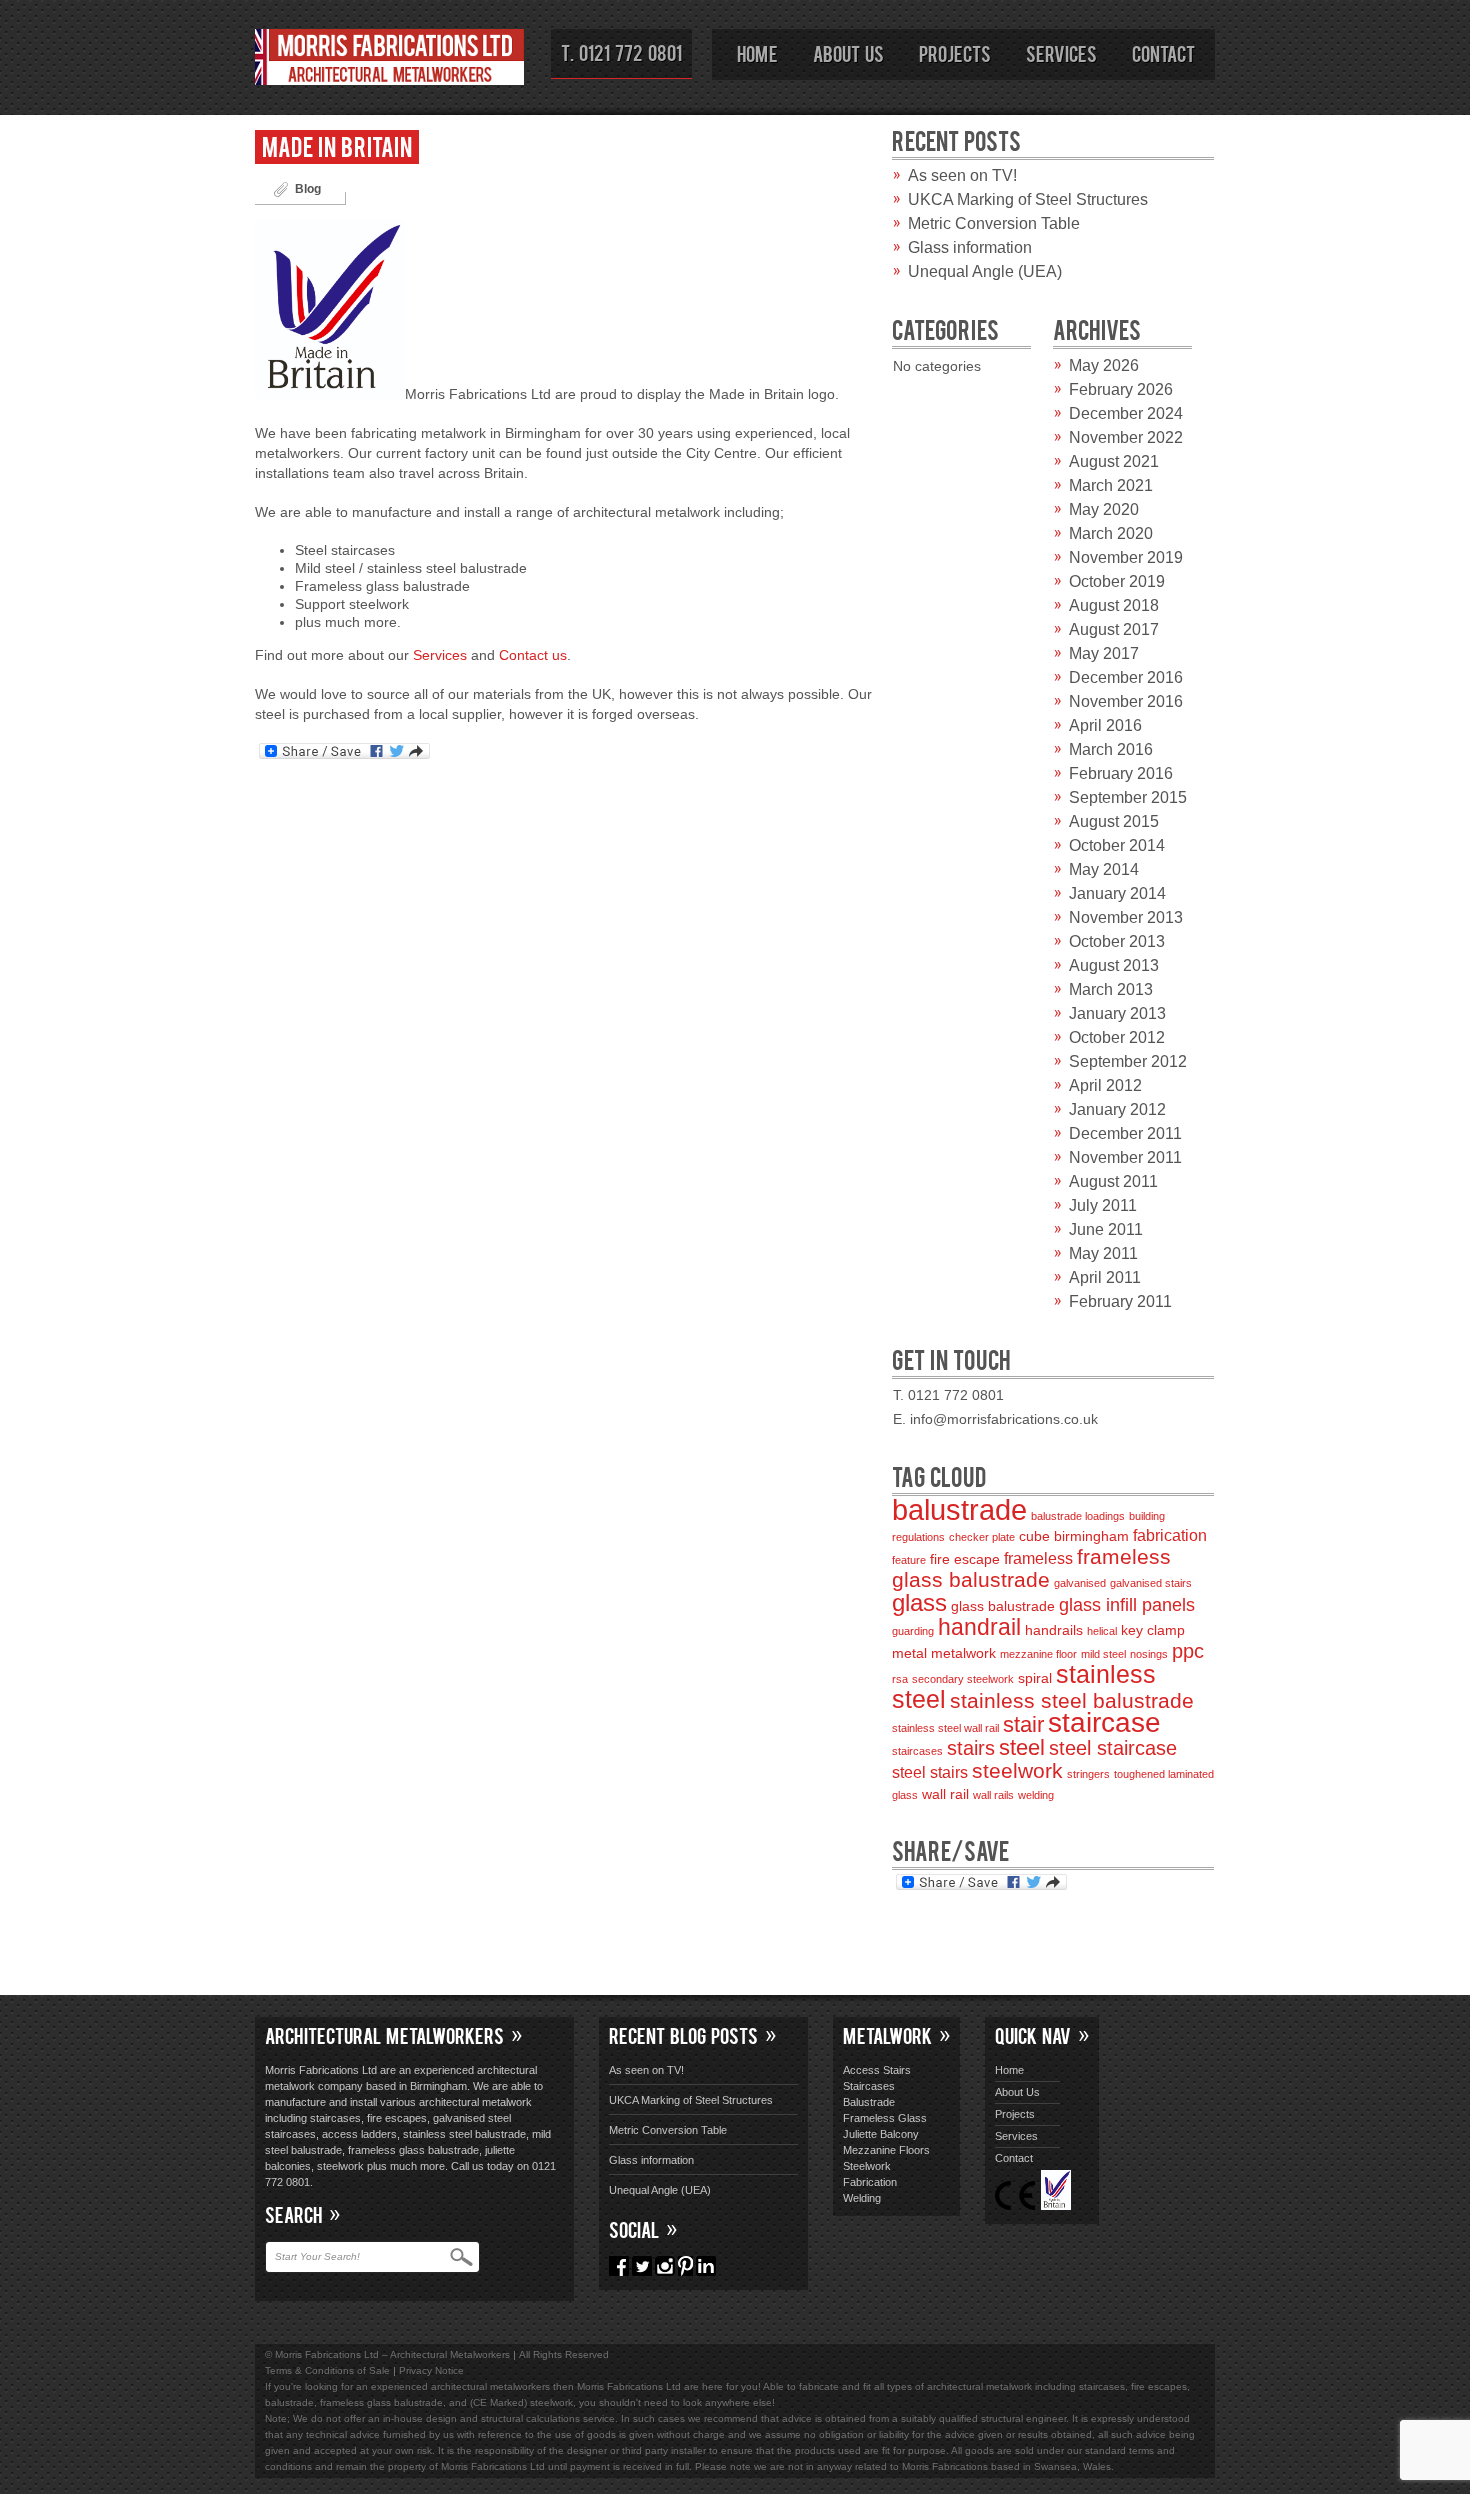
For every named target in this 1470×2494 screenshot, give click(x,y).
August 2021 (1114, 461)
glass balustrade (1003, 1606)
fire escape (965, 1559)
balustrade (959, 1509)
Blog (308, 189)
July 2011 (1103, 1205)
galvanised (1080, 1583)
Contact (1163, 53)
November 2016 (1126, 701)
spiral (1035, 1678)
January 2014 (1117, 893)
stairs (971, 1748)
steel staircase (1113, 1748)
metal (909, 1653)
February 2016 (1121, 773)
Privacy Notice (431, 2370)
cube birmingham (1074, 1536)
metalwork (963, 1653)
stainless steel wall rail (945, 1728)
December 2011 (1125, 1133)
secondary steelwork (963, 1679)
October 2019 (1117, 581)
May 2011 (1103, 1253)
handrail (979, 1627)
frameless (1038, 1558)
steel (1022, 1747)
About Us (848, 53)
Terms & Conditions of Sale (327, 2370)
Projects (955, 53)
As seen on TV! (962, 175)
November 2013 (1126, 917)
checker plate (982, 1537)
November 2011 (1125, 1157)
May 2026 (1104, 365)
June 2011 (1106, 1229)
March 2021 (1111, 485)
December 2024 (1126, 413)
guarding (913, 1631)
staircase (1104, 1722)
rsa (900, 1679)
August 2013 (1114, 965)
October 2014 (1117, 845)
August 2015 (1114, 821)
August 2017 (1114, 629)
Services (1061, 53)
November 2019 (1126, 557)
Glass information (970, 247)
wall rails (993, 1795)
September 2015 (1128, 797)
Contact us (533, 655)
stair (1023, 1724)
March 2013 (1111, 989)
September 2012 (1128, 1061)
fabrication (1170, 1535)
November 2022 (1126, 437)
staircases (917, 1751)
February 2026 (1121, 389)
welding (1036, 1795)
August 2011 (1113, 1181)
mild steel (1103, 1654)
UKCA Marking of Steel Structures (1028, 199)
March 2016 (1111, 749)
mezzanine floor (1038, 1654)
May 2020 (1104, 509)
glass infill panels (1127, 1605)
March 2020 (1111, 533)
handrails (1054, 1630)
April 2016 (1105, 725)
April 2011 (1105, 1277)
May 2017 (1104, 653)
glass (919, 1602)
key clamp (1153, 1630)
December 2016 (1126, 677)
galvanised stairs (1151, 1583)
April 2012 (1105, 1085)
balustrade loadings (1078, 1516)
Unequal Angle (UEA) (985, 271)
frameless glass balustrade (1031, 1568)
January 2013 (1117, 1013)
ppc (1188, 1651)
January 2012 (1117, 1109)
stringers (1088, 1774)
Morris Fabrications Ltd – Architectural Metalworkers (390, 60)
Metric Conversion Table (994, 223)
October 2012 (1117, 1037)
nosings (1149, 1654)
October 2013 (1117, 941)
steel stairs (930, 1772)
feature (909, 1560)
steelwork (1017, 1770)
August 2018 (1114, 605)
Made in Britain (337, 145)
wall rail (945, 1794)
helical (1102, 1631)
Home (757, 53)
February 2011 (1120, 1301)
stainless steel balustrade (1072, 1700)
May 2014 (1104, 869)
